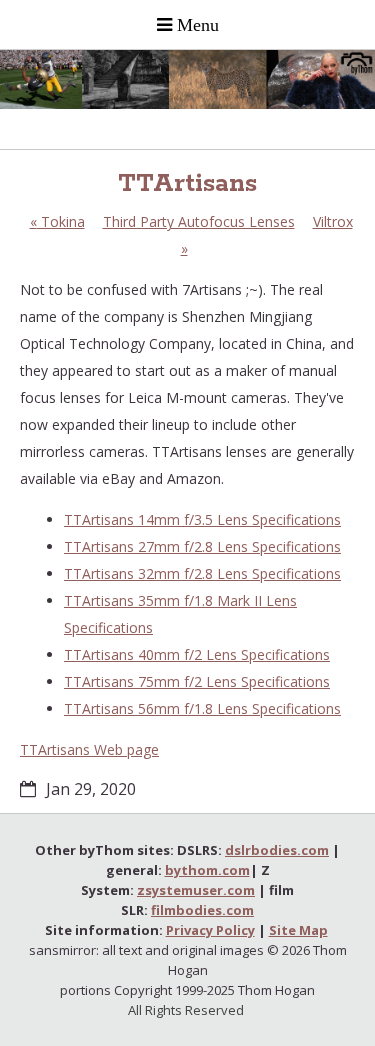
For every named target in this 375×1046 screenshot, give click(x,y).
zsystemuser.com (196, 890)
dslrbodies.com (277, 850)
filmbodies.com (202, 910)
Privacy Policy (210, 930)
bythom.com (207, 870)
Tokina (57, 221)
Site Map (298, 930)
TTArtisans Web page (89, 749)
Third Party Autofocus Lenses (199, 221)
